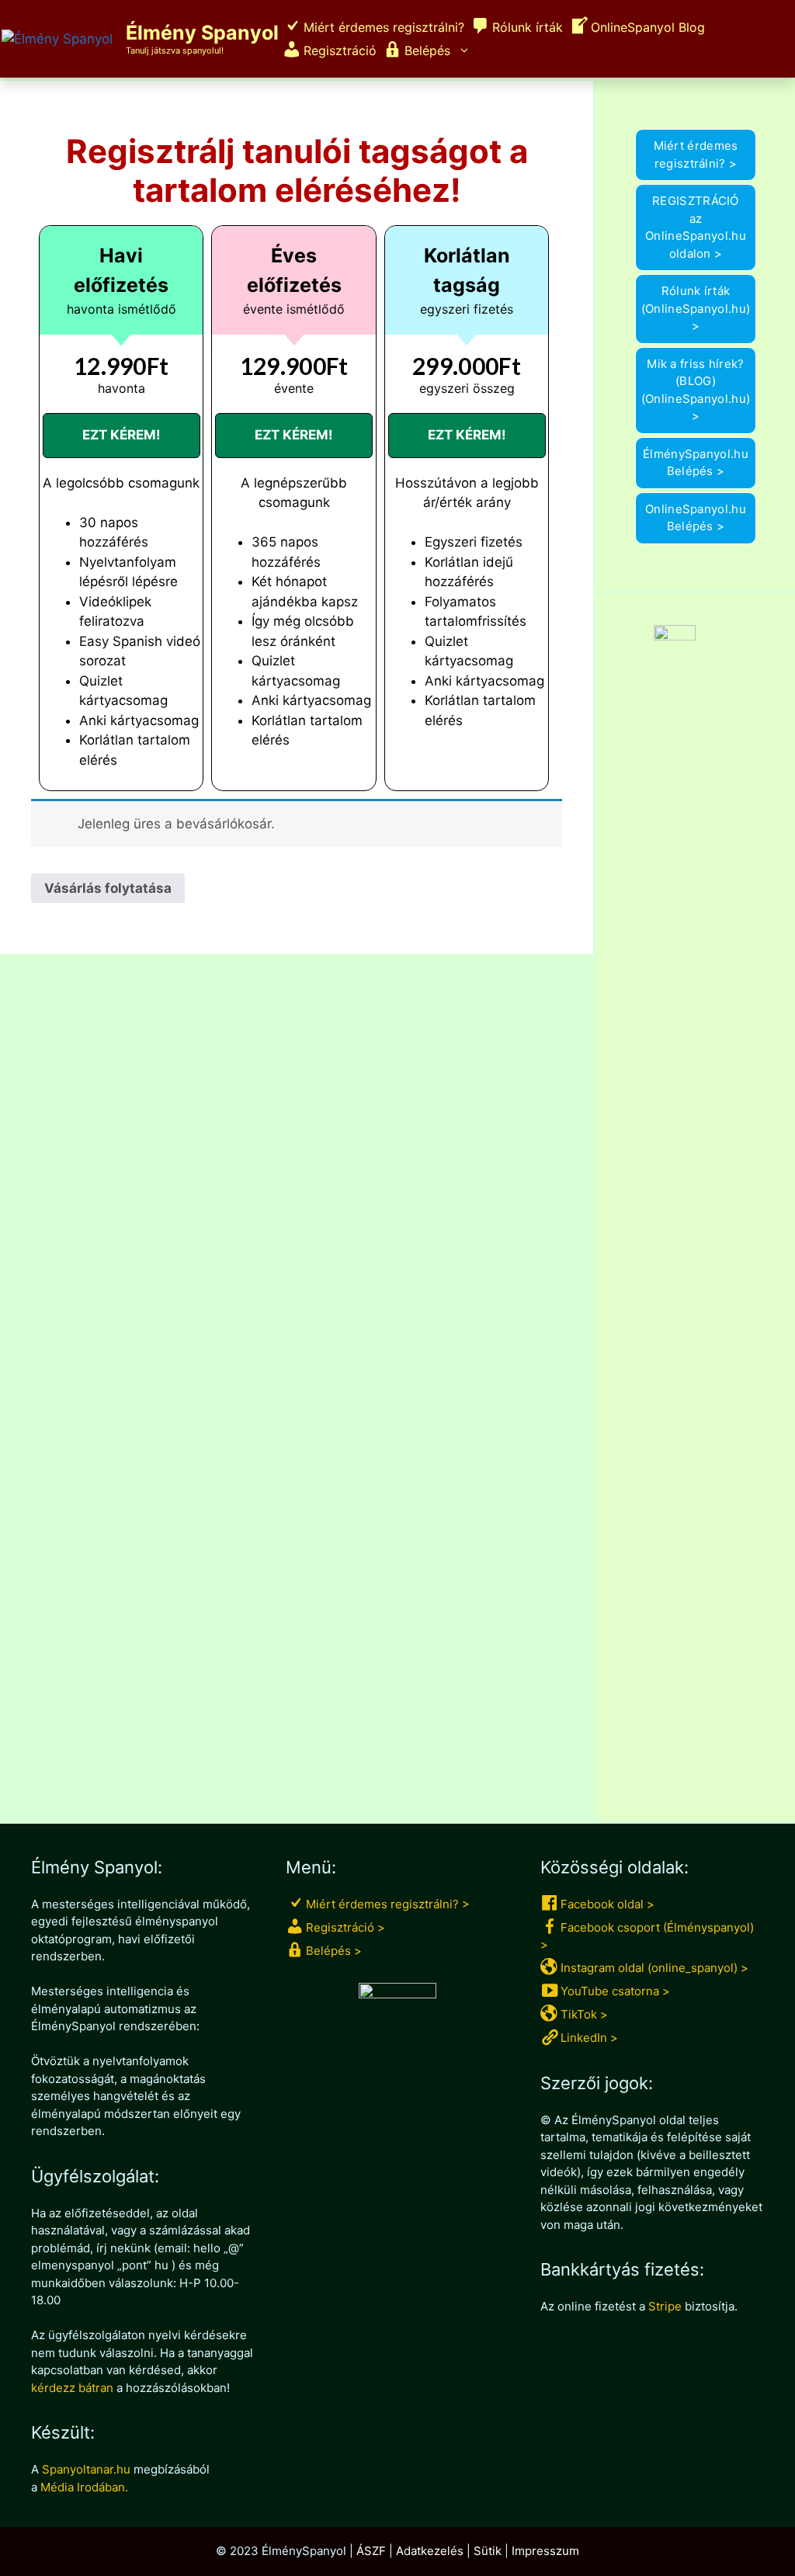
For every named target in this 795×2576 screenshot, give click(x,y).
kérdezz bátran (72, 2388)
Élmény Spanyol (202, 33)
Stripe (665, 2306)
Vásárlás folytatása (108, 888)
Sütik (488, 2551)
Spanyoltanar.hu (86, 2469)
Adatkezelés (430, 2551)
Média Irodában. (84, 2487)
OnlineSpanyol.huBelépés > (696, 518)
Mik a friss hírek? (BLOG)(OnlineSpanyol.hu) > (696, 390)
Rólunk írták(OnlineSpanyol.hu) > (696, 308)
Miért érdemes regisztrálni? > (696, 154)
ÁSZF (371, 2551)
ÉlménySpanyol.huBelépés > (696, 463)
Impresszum (545, 2551)
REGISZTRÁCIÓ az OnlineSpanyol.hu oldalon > (696, 227)
